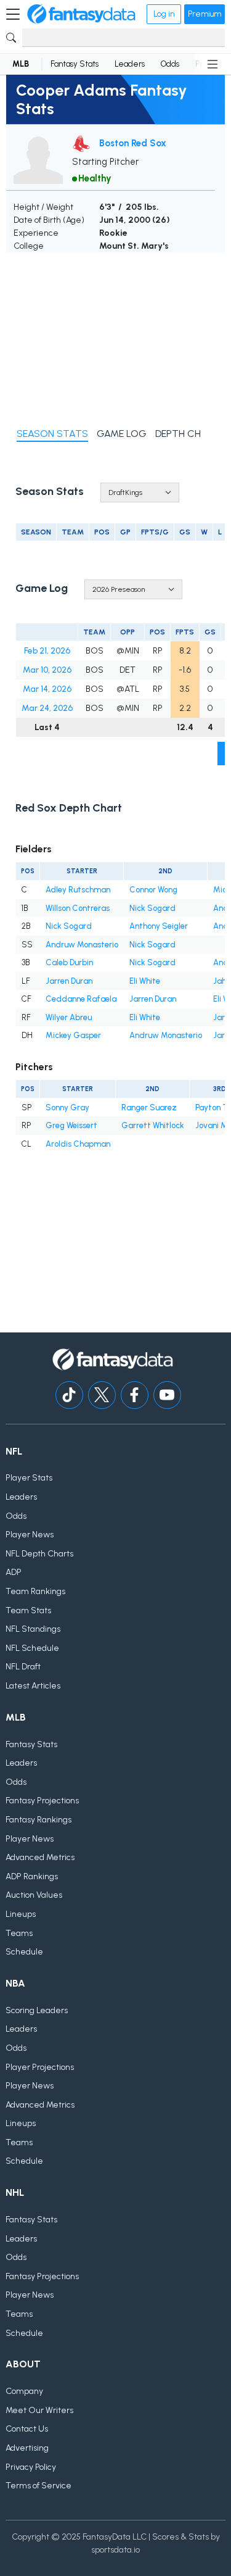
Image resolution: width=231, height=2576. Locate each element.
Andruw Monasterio (82, 945)
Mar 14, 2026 (47, 689)
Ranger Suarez (149, 1107)
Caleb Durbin (69, 962)
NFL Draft (23, 1667)
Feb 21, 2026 (47, 651)
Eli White (145, 981)
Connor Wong (153, 890)
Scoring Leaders (37, 2010)
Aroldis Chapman (78, 1144)
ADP (14, 1572)
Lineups (21, 1914)
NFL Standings (33, 1629)
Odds (170, 64)
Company (24, 2391)
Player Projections (40, 2067)
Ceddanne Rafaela (81, 999)
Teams (19, 1933)
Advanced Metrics (40, 1857)
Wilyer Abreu (69, 1017)
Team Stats (28, 1610)
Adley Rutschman (78, 890)
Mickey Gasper (73, 1035)
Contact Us (27, 2429)
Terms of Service (38, 2486)
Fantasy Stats (75, 64)
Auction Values (34, 1895)
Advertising (27, 2448)
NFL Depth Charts (39, 1554)
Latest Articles (33, 1686)
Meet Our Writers (39, 2410)
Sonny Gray (67, 1107)
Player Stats (29, 1478)
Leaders (130, 64)
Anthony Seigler (159, 926)
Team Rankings (35, 1591)
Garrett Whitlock (153, 1125)
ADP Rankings (32, 1876)
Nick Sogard (152, 908)
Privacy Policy (31, 2467)
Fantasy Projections (42, 1801)
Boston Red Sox (133, 143)
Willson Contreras (78, 908)
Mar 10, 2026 (47, 670)
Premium (205, 14)
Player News (30, 1535)
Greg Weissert (71, 1125)
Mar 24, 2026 (47, 708)
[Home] (81, 14)
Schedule (24, 1952)
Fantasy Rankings (38, 1820)
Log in (164, 14)
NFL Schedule (32, 1648)
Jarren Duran (69, 981)
